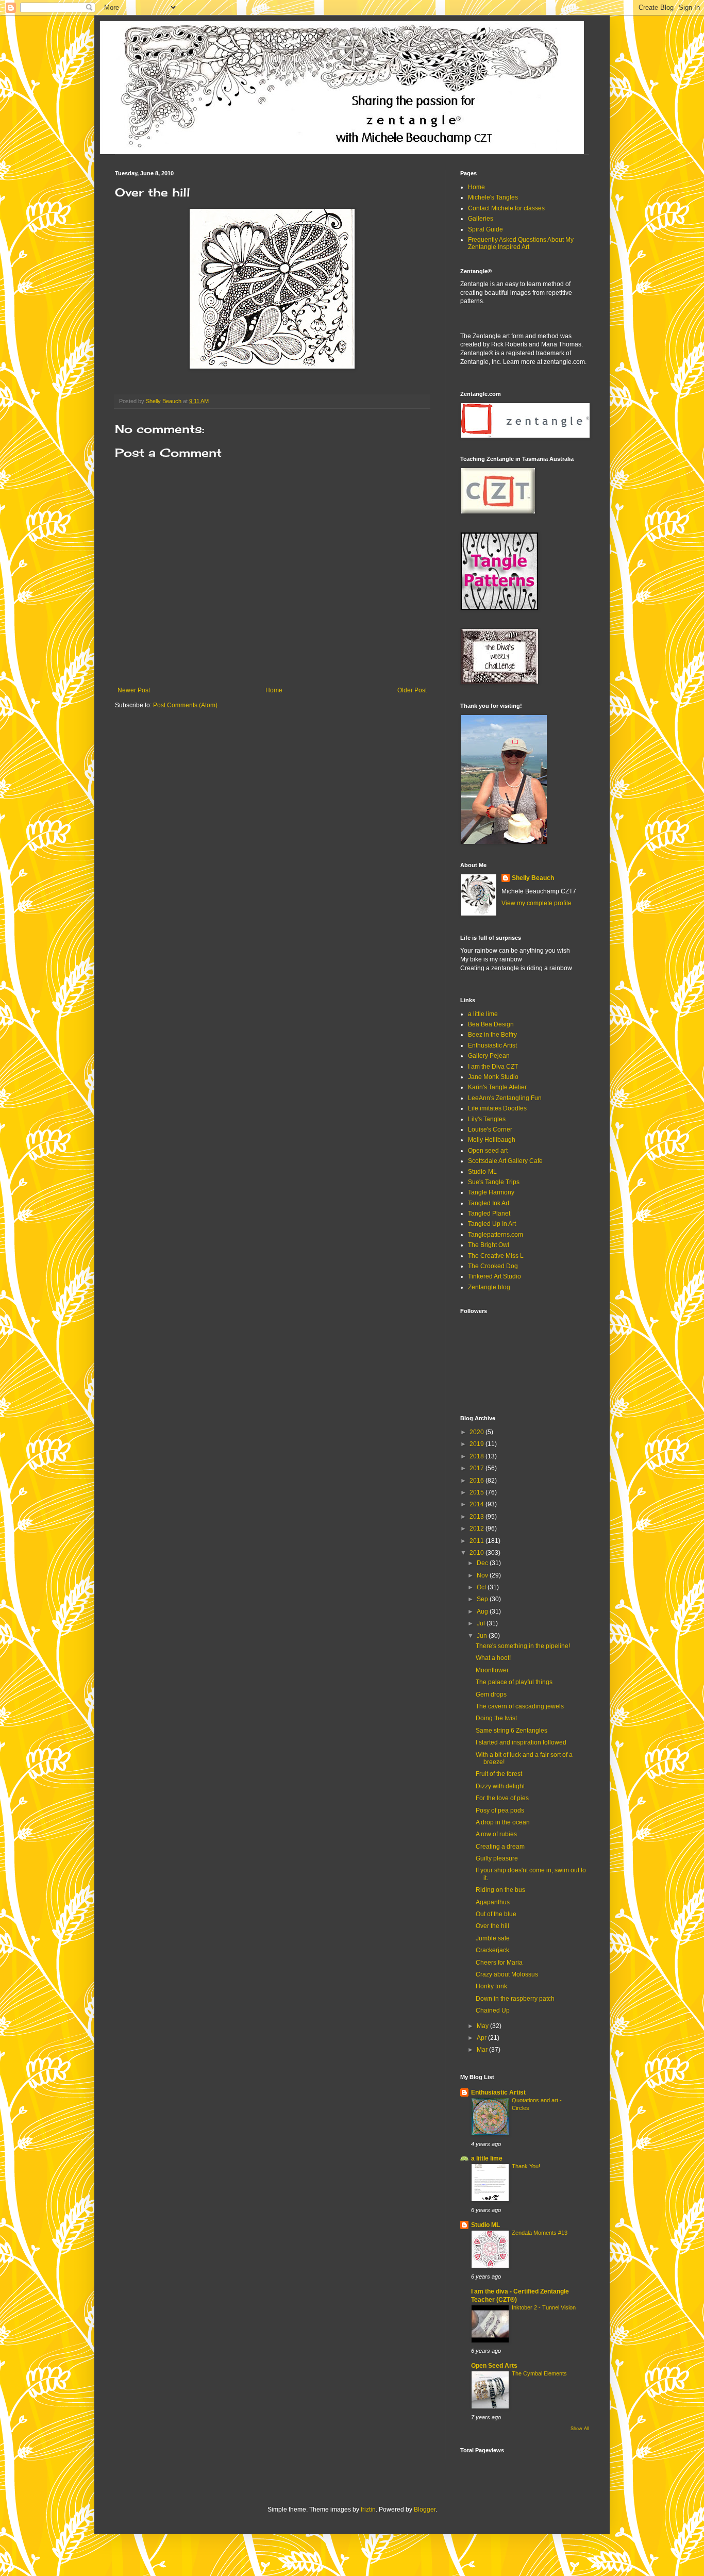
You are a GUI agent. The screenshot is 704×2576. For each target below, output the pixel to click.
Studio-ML (482, 1172)
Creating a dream (500, 1847)
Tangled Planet (489, 1214)
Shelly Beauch (533, 878)
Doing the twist (496, 1718)
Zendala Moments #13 (540, 2233)
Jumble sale (493, 1938)
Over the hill (492, 1926)
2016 (477, 1481)
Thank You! (526, 2166)
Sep (483, 1599)
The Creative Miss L (496, 1256)
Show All (580, 2429)
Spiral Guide (485, 229)
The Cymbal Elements (539, 2373)
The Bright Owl (489, 1245)
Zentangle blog (489, 1287)
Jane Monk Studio (493, 1077)
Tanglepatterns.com (496, 1235)
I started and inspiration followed (521, 1742)
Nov (483, 1575)
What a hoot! (493, 1658)
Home (274, 690)
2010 (477, 1553)
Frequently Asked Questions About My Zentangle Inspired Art (521, 243)
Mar (483, 2050)
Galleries (481, 219)
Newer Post (134, 690)
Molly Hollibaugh (492, 1140)
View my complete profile (537, 903)
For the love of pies (502, 1798)
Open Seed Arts (494, 2366)
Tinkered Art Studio (495, 1276)
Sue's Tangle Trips (494, 1182)
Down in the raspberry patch (515, 1999)
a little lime (483, 1014)
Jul (482, 1623)
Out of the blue (496, 1914)
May (483, 2026)
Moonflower (492, 1670)
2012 (477, 1528)
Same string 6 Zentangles (512, 1731)
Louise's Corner (490, 1129)
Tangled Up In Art (492, 1224)
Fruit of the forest (499, 1774)
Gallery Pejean (489, 1056)
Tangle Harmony (491, 1192)
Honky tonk (491, 1986)
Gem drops (491, 1694)
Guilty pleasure (497, 1858)
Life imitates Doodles (497, 1108)
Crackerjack (492, 1950)
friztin (368, 2509)
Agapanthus (493, 1902)
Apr (482, 2038)
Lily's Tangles (487, 1119)
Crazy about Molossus (507, 1974)
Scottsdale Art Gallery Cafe (505, 1161)
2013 (477, 1517)
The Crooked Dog (493, 1266)
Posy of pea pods (500, 1810)
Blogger (425, 2509)
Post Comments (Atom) (185, 705)
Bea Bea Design (491, 1024)
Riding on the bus (500, 1890)
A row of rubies (496, 1834)
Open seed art (488, 1151)
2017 (477, 1468)
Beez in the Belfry (492, 1035)
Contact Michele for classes (506, 208)
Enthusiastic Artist (492, 1045)
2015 (477, 1492)
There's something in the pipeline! (523, 1646)
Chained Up (493, 2010)
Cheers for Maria (499, 1963)
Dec (483, 1563)
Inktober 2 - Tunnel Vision (544, 2307)
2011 (477, 1541)
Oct (482, 1587)
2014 (477, 1504)
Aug (483, 1611)
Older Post (412, 690)
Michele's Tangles (493, 197)
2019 (477, 1444)
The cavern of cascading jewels (520, 1706)
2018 (477, 1456)
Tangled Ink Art (489, 1203)
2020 (477, 1432)
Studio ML (485, 2225)
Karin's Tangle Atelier (497, 1087)
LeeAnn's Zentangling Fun (505, 1098)
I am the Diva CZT (493, 1067)
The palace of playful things (514, 1682)
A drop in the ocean (503, 1822)
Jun (483, 1636)
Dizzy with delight (500, 1786)
